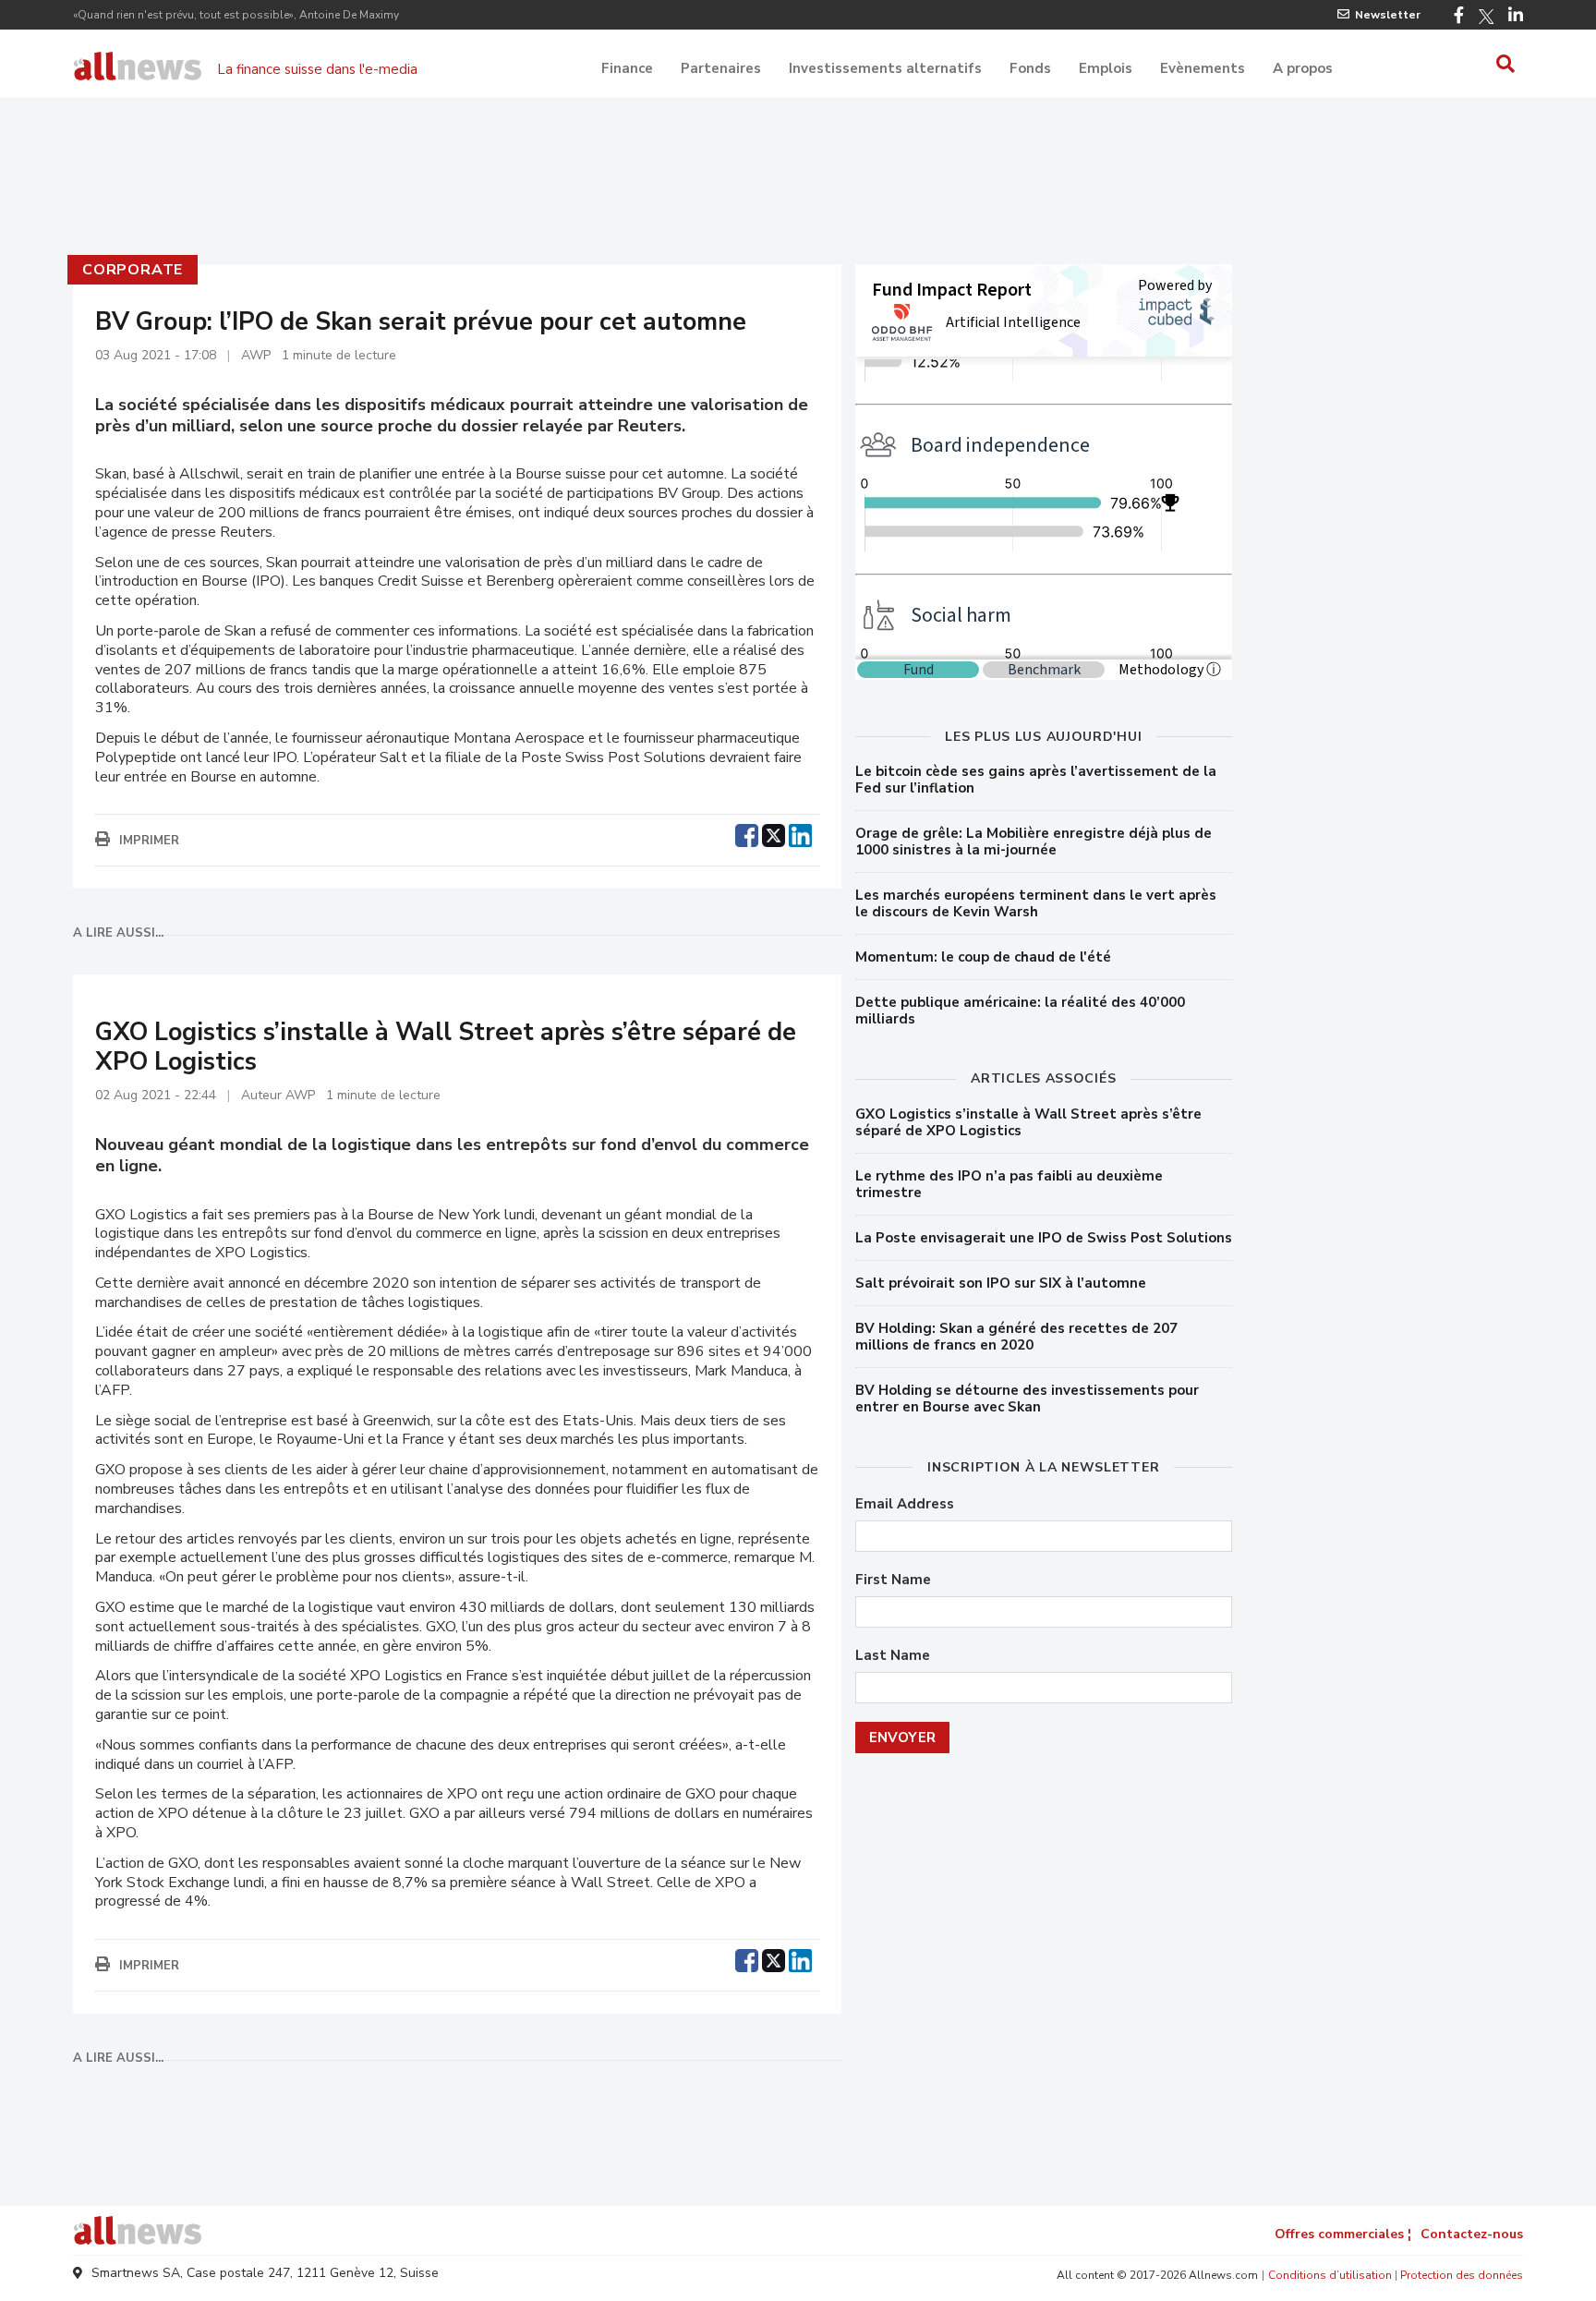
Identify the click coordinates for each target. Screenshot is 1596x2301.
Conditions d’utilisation (1330, 2275)
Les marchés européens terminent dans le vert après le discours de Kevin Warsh (1036, 903)
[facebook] (747, 833)
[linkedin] (800, 833)
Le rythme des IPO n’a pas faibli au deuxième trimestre (1009, 1184)
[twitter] (774, 833)
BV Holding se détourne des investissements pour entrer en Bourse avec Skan (1027, 1399)
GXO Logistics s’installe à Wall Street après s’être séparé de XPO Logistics (1028, 1122)
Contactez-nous (1472, 2234)
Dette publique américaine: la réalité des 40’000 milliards (1020, 1011)
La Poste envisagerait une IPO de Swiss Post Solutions (1044, 1238)
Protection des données (1462, 2275)
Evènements (1203, 68)
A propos (1303, 68)
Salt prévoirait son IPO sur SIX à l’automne (1001, 1283)
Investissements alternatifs (885, 68)
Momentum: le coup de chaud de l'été (983, 957)
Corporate (133, 270)
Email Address (905, 1504)
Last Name (893, 1656)
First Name (893, 1580)
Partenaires (721, 68)
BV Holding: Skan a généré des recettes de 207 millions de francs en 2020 (1016, 1337)
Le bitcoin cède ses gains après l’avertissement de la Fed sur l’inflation (1036, 780)
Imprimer (149, 841)
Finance (627, 68)
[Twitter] (1486, 17)
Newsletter (1388, 15)
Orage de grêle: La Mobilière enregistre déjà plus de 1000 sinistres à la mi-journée (1034, 842)
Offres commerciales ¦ (1343, 2234)
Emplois (1106, 68)
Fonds (1030, 68)
